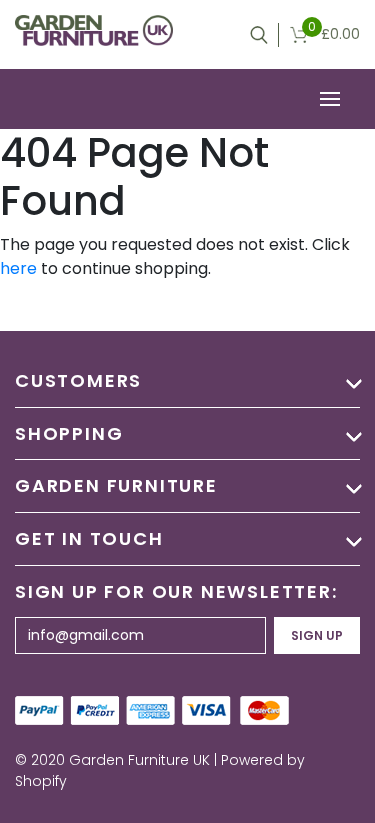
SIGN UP (317, 635)
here (18, 268)
